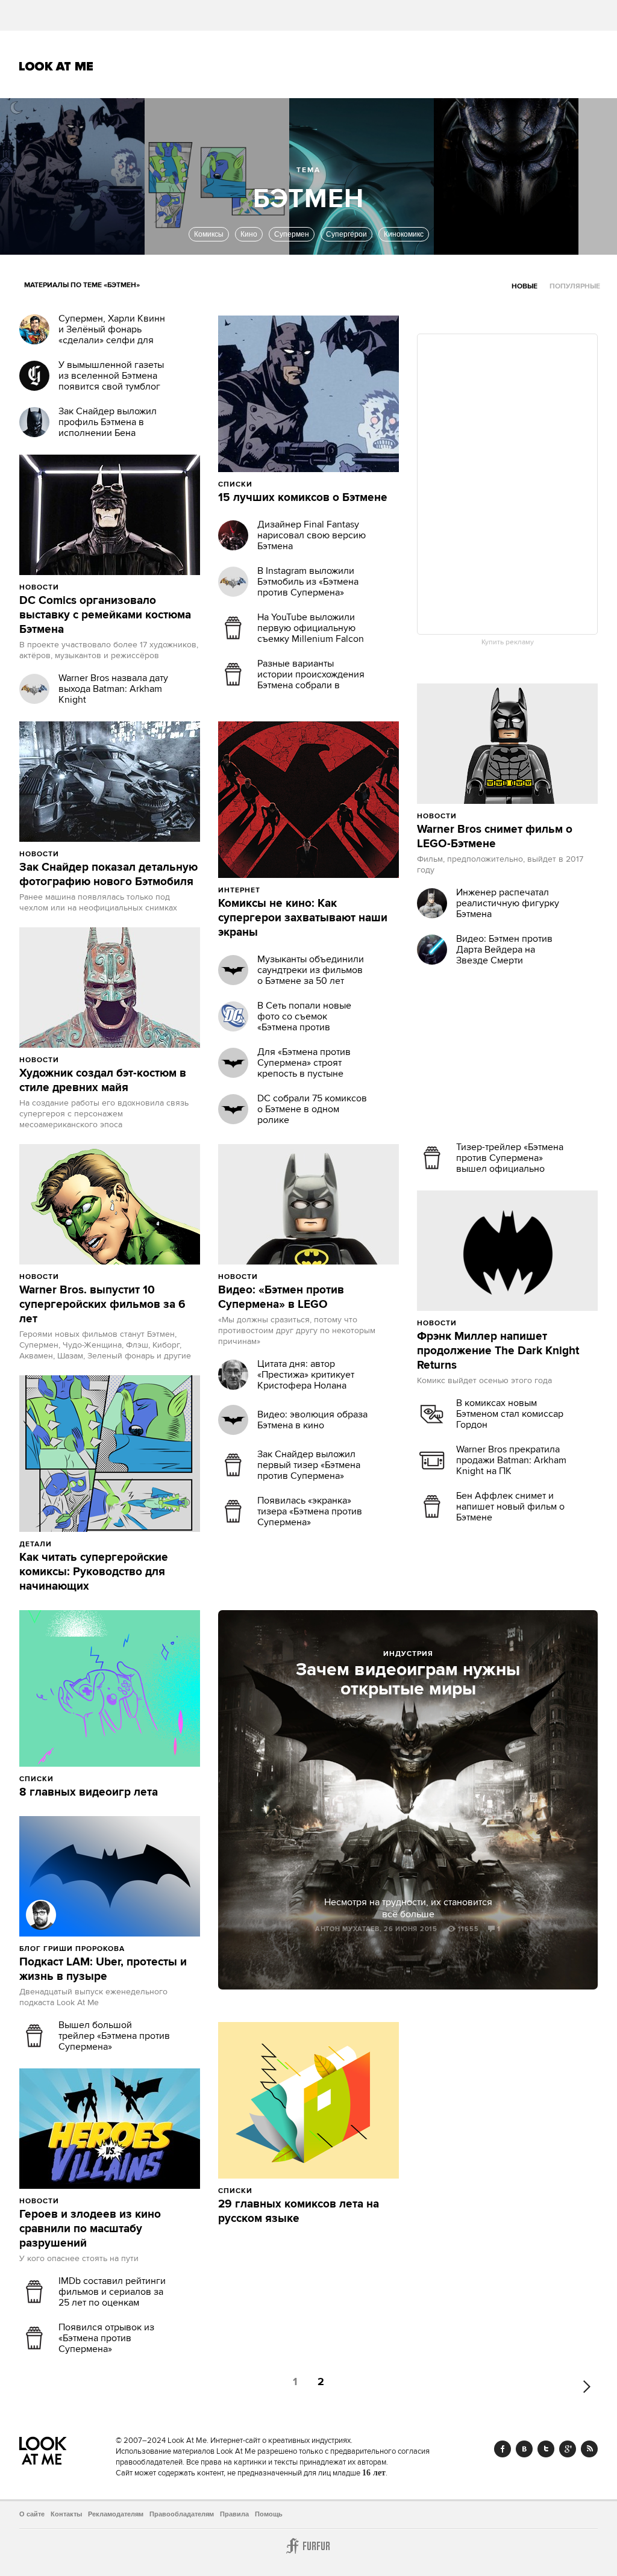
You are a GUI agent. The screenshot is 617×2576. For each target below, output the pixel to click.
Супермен (292, 234)
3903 (85, 1060)
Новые (525, 286)
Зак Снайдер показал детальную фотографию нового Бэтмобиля (108, 875)
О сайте (32, 2514)
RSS (589, 2449)
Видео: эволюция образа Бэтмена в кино (312, 1420)
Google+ (568, 2449)
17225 (281, 2191)
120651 (82, 1544)
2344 (483, 816)
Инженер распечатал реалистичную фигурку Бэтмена (508, 903)
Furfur (308, 2546)
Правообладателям (182, 2514)
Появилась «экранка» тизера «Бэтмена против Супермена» (310, 1511)
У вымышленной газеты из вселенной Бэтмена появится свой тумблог (111, 376)
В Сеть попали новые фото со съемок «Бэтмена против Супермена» (304, 1022)
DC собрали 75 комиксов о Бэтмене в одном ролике (312, 1109)
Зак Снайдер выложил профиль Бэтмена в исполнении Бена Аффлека (108, 428)
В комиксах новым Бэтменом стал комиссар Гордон (510, 1414)
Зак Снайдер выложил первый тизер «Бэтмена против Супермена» (309, 1465)
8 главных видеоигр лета (89, 1793)
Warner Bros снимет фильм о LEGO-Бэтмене (495, 837)
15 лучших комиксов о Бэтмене (303, 498)
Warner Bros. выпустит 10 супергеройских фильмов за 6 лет (102, 1305)
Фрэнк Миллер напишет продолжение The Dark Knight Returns (498, 1351)
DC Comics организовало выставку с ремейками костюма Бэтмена (105, 615)
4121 (283, 1277)
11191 (287, 890)
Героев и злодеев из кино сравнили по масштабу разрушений (90, 2229)
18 (114, 1779)
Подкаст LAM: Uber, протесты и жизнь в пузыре (103, 1970)
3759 (85, 1277)
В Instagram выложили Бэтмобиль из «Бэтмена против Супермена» (308, 582)
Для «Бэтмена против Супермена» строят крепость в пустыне (304, 1063)
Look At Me (56, 66)
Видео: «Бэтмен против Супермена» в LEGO (281, 1298)
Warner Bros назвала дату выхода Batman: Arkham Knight (113, 689)
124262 (283, 484)
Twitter (546, 2449)
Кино (249, 234)
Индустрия (408, 1654)
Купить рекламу (508, 642)
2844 (484, 1323)
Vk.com (524, 2449)
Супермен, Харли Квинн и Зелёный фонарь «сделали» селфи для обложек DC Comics (112, 335)
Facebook (503, 2449)
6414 (85, 587)
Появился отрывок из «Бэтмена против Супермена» (106, 2338)
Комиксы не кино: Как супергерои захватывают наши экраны (303, 918)
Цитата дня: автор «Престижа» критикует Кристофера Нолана (306, 1375)
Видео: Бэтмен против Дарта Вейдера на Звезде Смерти (504, 950)
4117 (84, 854)
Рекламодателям (116, 2514)
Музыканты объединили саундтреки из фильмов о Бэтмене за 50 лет (311, 970)
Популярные (575, 286)
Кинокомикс (404, 234)
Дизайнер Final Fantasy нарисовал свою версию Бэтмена (312, 535)
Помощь (269, 2514)
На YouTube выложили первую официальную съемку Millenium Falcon (311, 628)
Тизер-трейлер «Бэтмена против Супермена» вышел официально (510, 1158)
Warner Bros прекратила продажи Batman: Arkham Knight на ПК (511, 1460)
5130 (85, 2201)
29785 (83, 1779)
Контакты (66, 2514)
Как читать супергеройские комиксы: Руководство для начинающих (94, 1572)
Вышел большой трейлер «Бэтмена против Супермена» (114, 2036)
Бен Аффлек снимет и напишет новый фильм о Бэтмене (510, 1507)
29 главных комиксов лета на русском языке (299, 2212)
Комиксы (209, 234)
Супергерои (346, 234)
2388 (151, 1949)
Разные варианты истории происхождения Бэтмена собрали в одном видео (311, 680)
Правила (234, 2514)
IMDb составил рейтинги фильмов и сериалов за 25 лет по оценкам (112, 2292)
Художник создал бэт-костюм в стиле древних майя (103, 1081)
